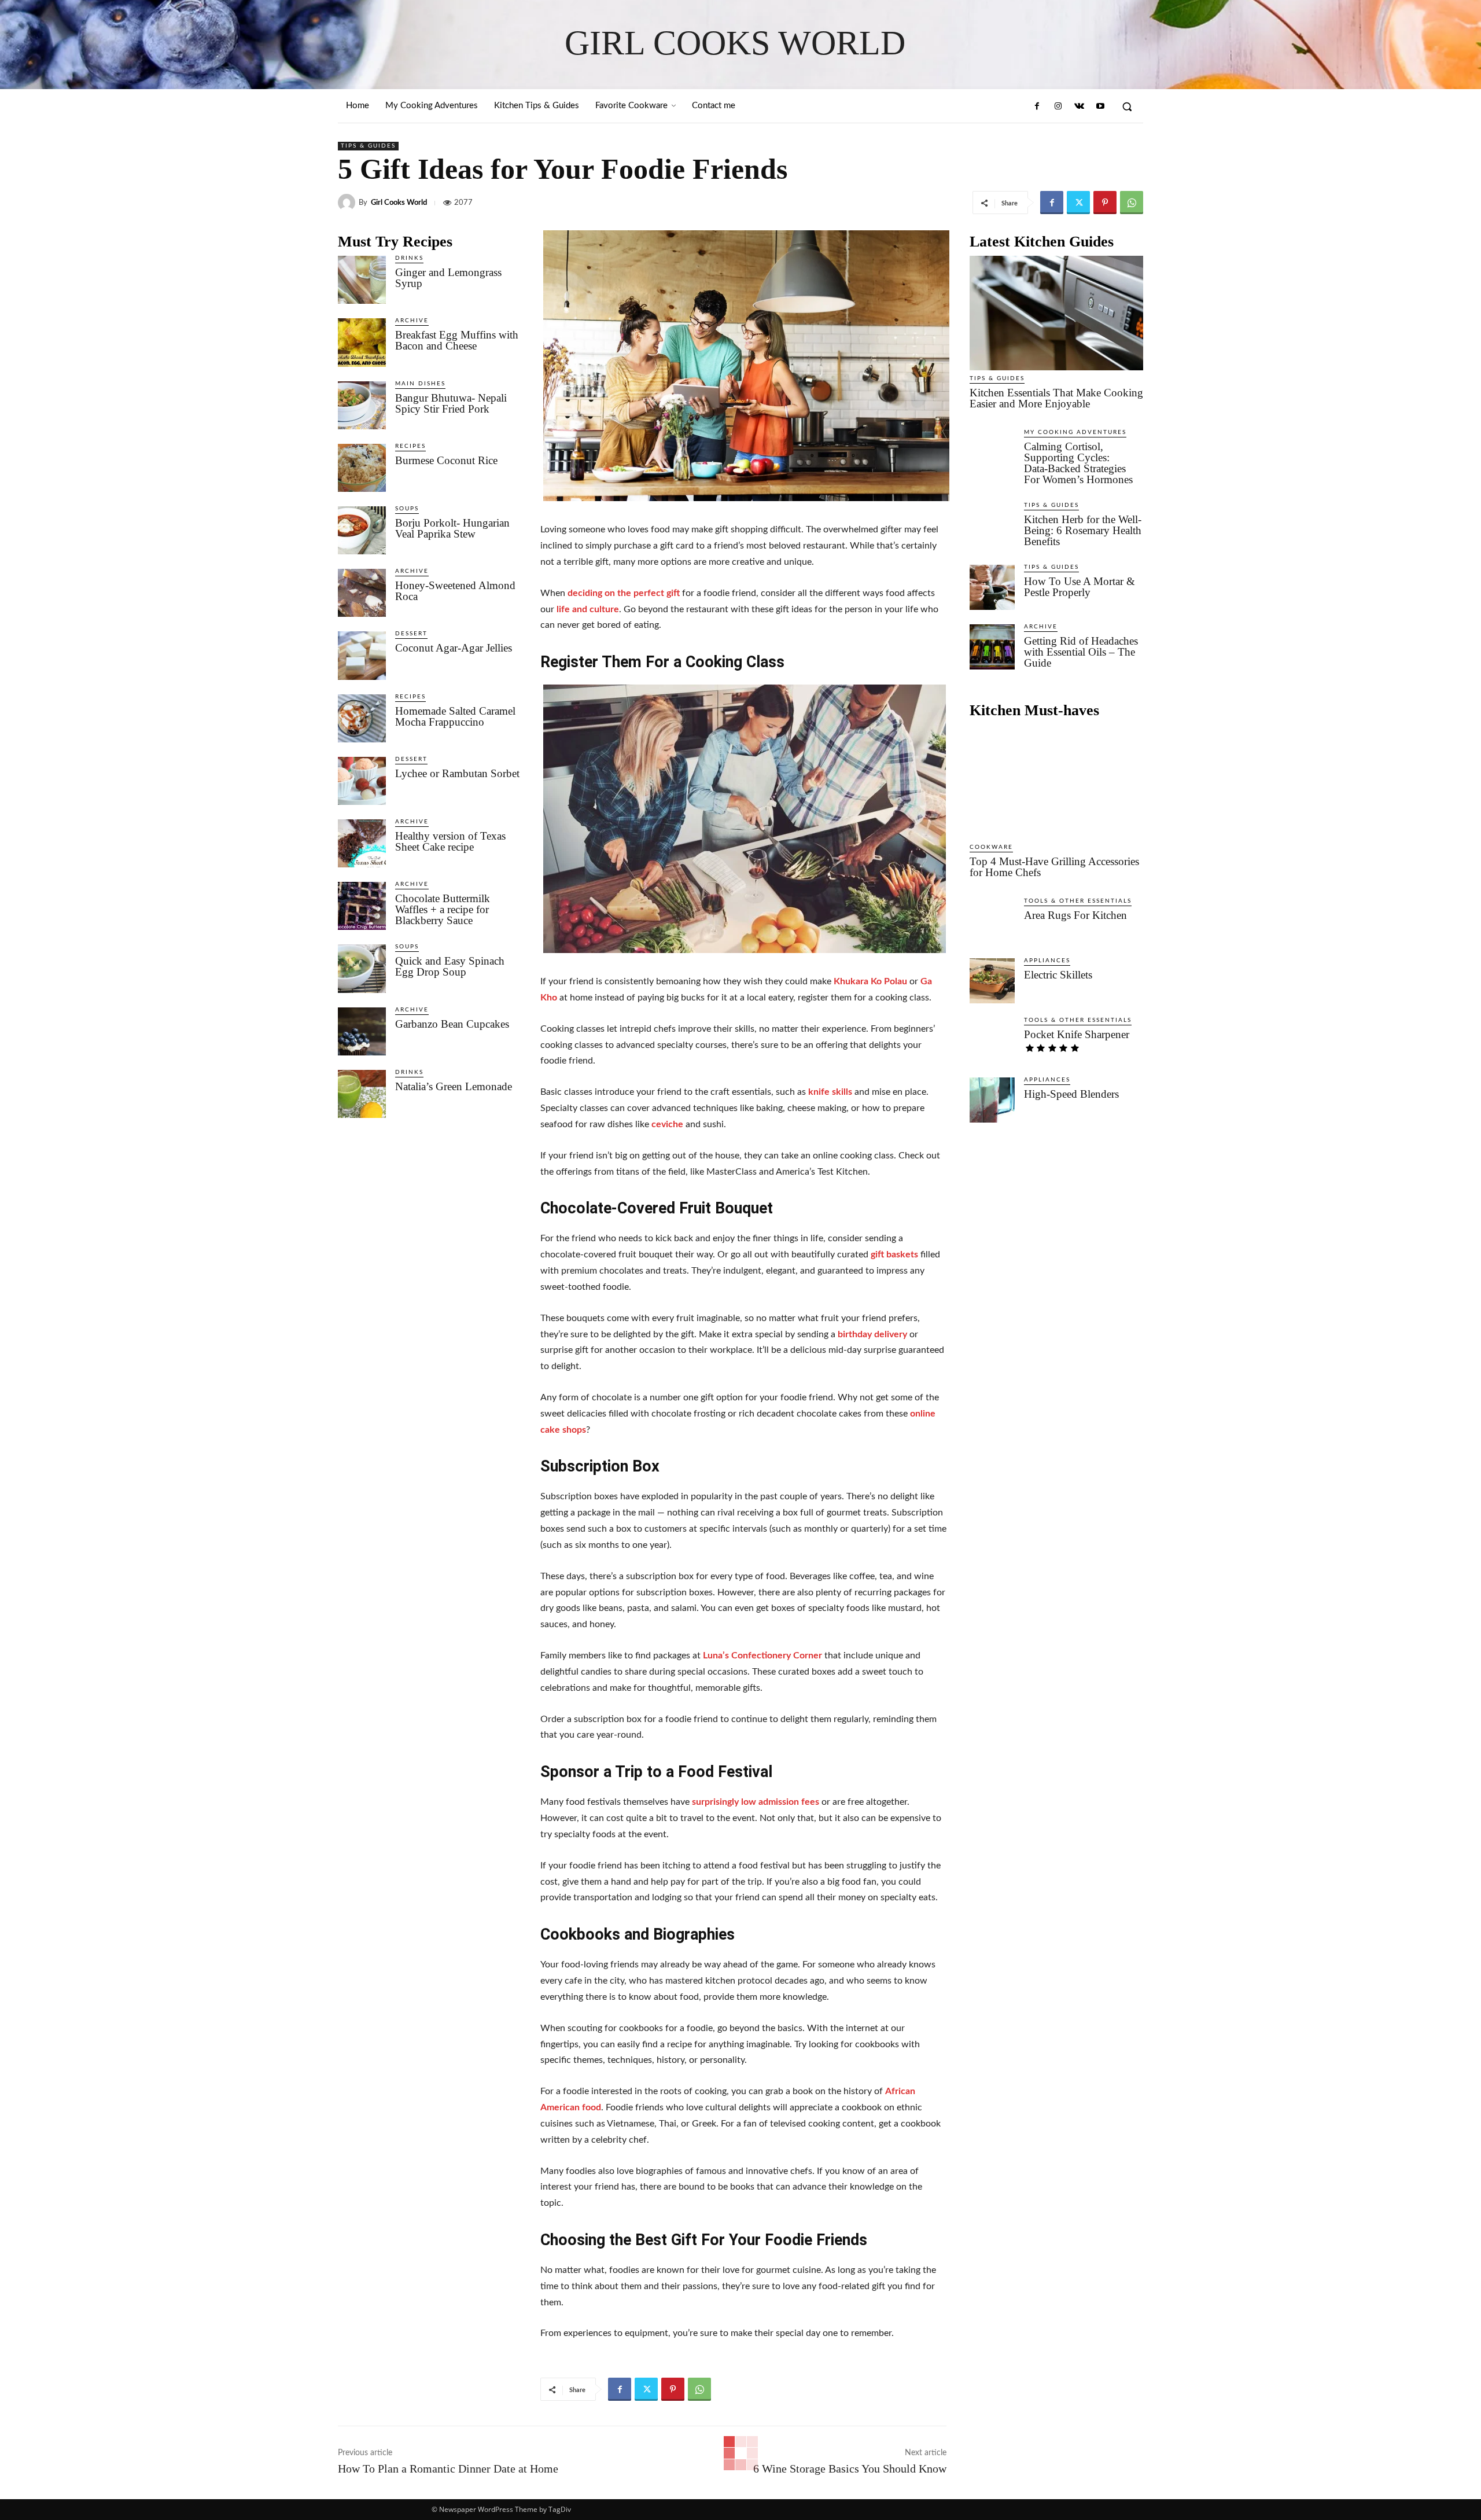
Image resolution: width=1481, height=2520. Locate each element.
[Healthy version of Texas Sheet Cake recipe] (362, 843)
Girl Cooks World (399, 203)
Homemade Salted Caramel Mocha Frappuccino (455, 716)
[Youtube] (1100, 106)
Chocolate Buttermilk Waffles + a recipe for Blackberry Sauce (443, 909)
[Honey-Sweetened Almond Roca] (362, 593)
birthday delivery (872, 1334)
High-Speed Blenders (1071, 1094)
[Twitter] (1078, 203)
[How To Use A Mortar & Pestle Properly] (992, 587)
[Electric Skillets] (992, 981)
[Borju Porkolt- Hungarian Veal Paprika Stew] (362, 530)
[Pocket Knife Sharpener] (992, 1040)
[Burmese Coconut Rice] (362, 468)
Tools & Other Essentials (1078, 901)
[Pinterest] (1105, 203)
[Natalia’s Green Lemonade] (362, 1094)
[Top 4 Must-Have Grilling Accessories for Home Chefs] (1056, 782)
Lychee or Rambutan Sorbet (457, 773)
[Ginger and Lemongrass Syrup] (362, 280)
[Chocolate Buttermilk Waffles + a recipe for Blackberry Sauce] (362, 906)
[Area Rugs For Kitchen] (992, 921)
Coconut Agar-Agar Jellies (454, 648)
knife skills (830, 1092)
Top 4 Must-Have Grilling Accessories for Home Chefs (1054, 867)
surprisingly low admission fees (756, 1802)
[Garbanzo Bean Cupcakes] (362, 1031)
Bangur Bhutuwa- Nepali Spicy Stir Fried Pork (451, 403)
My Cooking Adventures (1075, 432)
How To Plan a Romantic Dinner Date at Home (448, 2469)
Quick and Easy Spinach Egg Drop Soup (450, 966)
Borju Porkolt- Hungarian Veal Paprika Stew (452, 528)
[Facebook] (1037, 106)
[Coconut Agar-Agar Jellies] (362, 655)
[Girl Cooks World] (348, 203)
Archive (412, 321)
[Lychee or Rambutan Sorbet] (362, 781)
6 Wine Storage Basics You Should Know (850, 2469)
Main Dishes (420, 384)
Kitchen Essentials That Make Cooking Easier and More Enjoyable (1056, 398)
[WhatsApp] (1132, 203)
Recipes (410, 446)
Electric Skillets (1058, 975)
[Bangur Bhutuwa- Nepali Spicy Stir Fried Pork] (362, 405)
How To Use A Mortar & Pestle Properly (1080, 587)
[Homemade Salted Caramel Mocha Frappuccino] (362, 718)
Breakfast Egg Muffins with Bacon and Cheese (457, 340)
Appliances (1047, 961)
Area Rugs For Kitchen (1075, 915)
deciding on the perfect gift (624, 593)
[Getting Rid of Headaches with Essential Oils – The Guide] (992, 647)
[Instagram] (1058, 106)
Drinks (409, 258)
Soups (407, 509)
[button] (1127, 106)
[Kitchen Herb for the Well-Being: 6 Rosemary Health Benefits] (992, 525)
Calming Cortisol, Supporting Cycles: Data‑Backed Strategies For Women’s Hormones (1078, 463)
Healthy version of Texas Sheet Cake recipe (450, 841)
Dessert (411, 634)
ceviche (667, 1124)
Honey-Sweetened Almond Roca (455, 591)
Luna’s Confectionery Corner (762, 1656)
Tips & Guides (368, 146)
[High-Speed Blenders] (992, 1100)
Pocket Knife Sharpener (1077, 1034)
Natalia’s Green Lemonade (454, 1086)
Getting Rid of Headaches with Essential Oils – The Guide (1081, 652)
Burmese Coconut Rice (446, 460)
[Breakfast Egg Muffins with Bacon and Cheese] (362, 342)
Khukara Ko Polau (870, 981)
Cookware (991, 847)
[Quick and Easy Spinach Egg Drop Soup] (362, 968)
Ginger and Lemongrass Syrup (448, 278)
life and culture (588, 609)
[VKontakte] (1079, 106)
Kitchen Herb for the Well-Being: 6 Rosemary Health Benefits (1083, 530)
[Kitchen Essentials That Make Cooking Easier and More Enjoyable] (1056, 313)
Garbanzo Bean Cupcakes (452, 1024)
